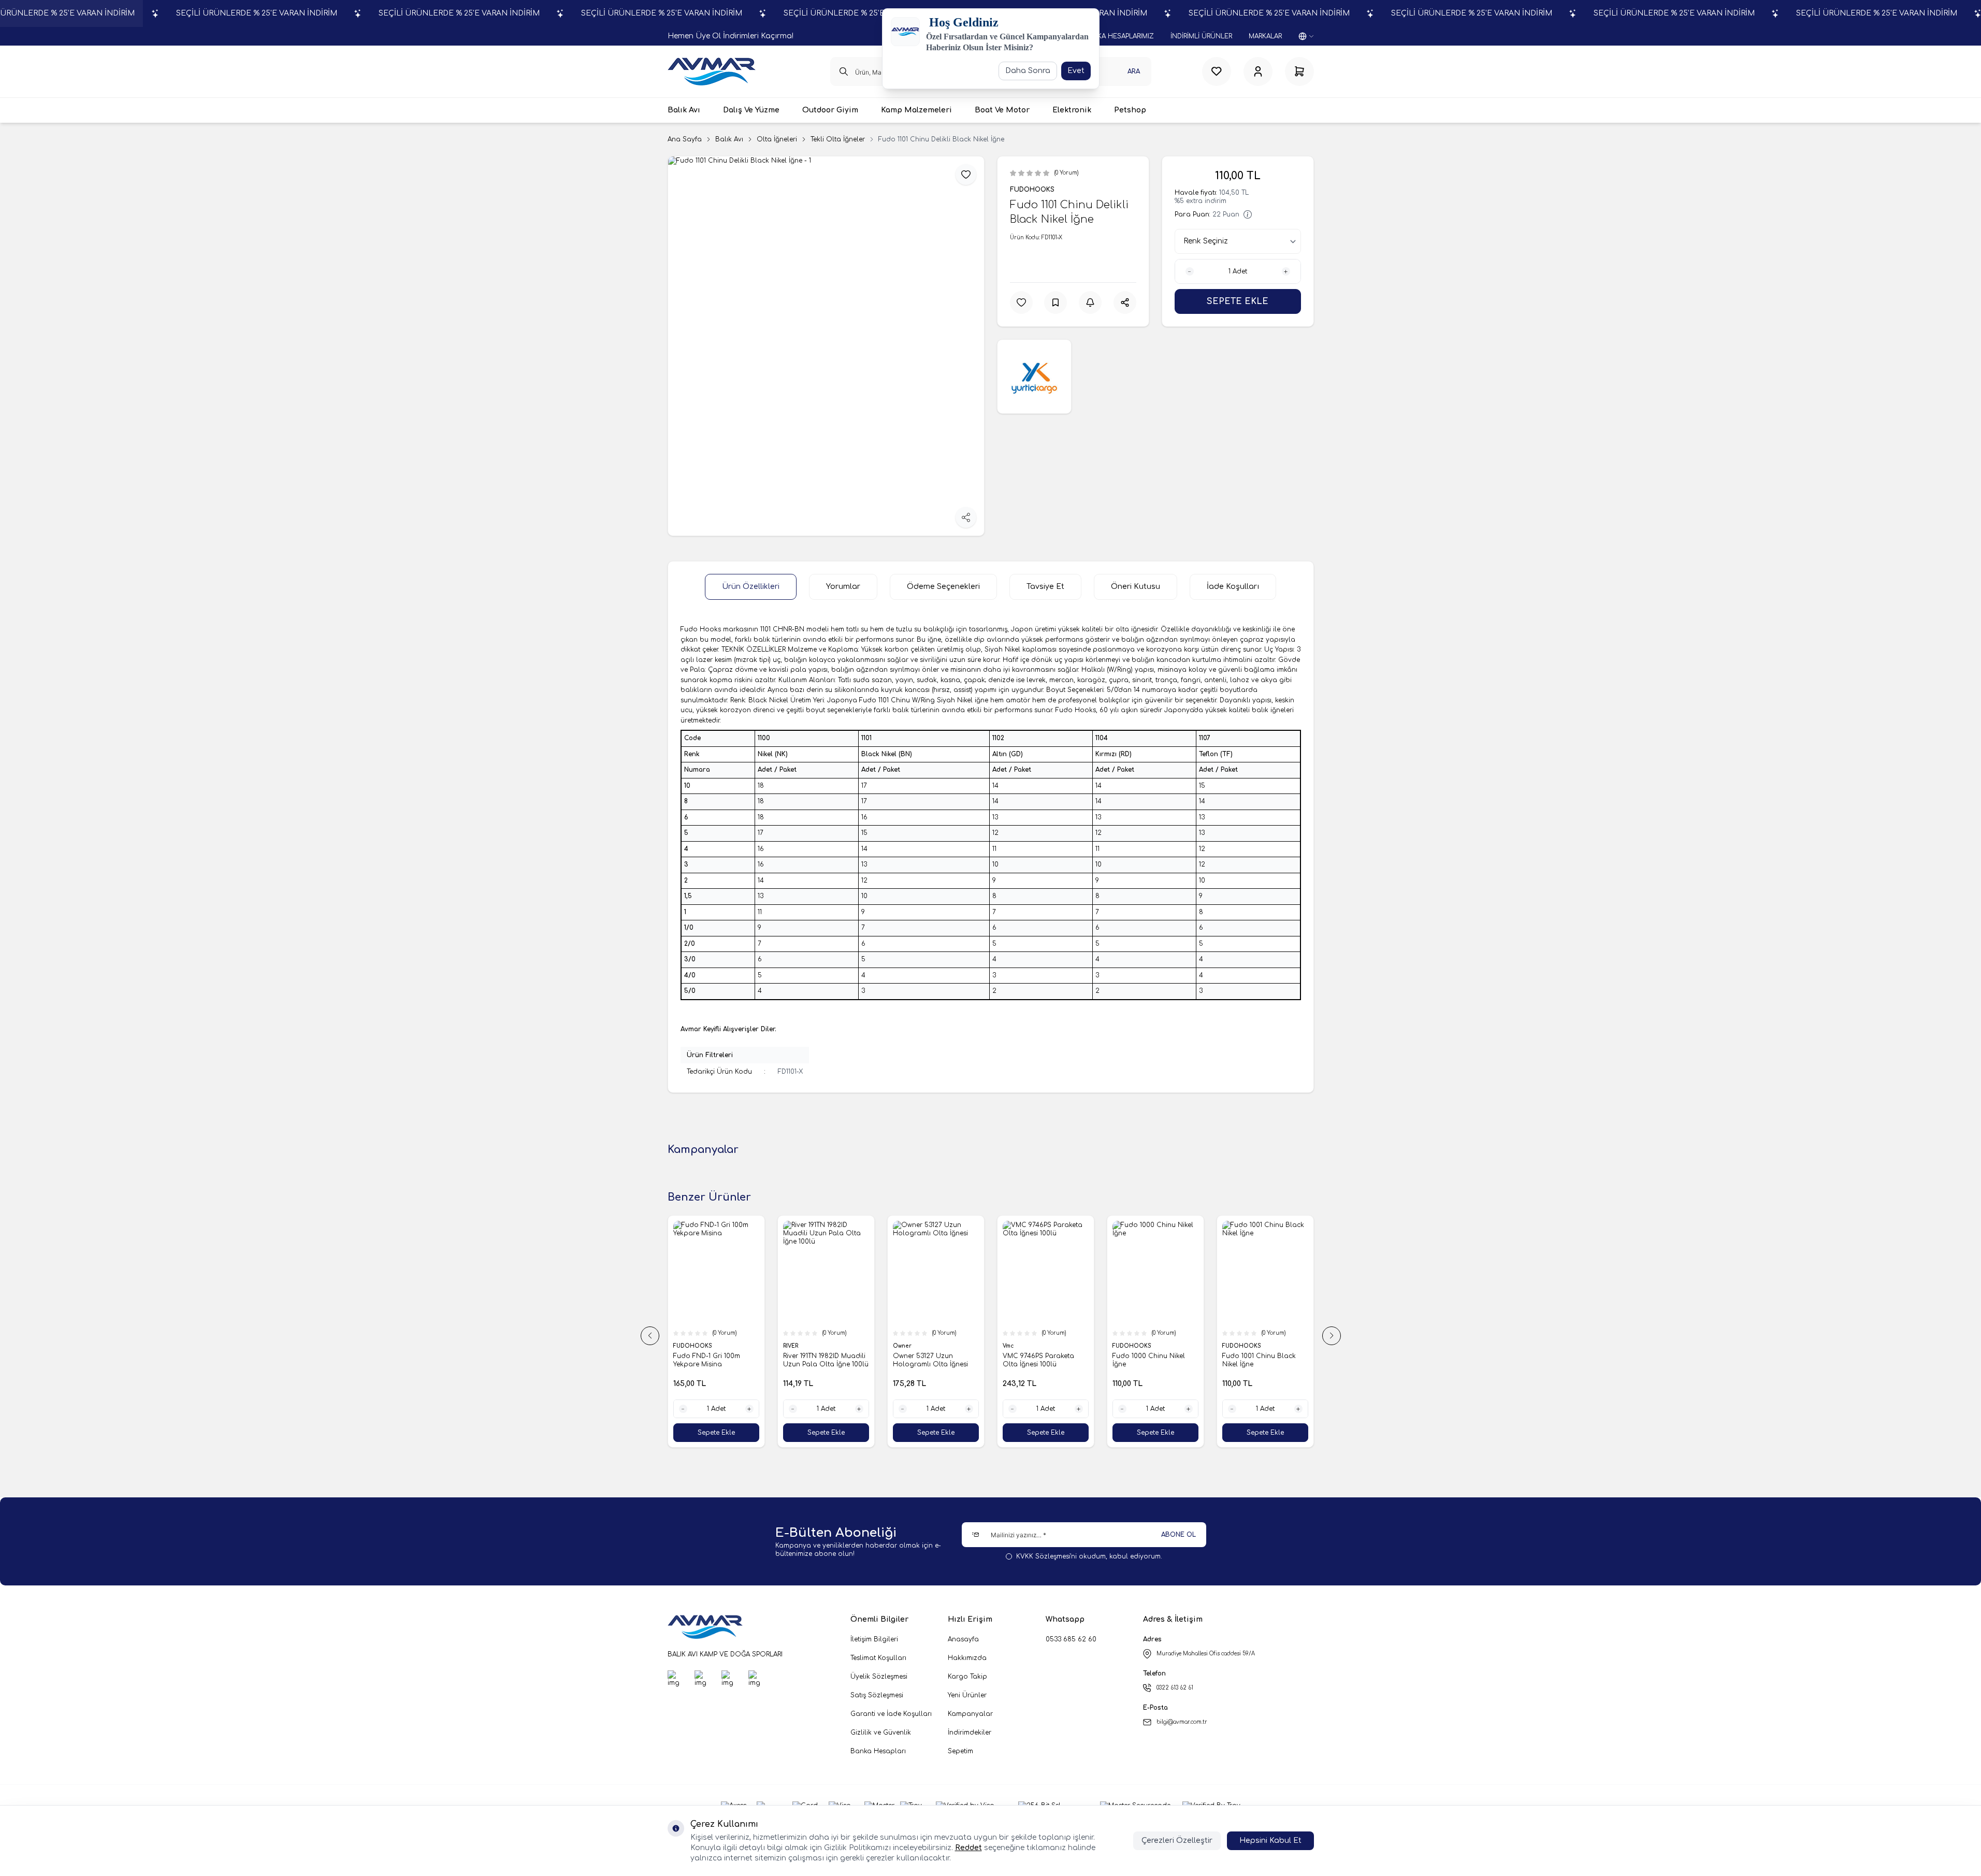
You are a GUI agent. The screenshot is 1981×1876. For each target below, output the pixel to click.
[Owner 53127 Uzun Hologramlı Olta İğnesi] (790, 1272)
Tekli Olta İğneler (838, 139)
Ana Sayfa (685, 139)
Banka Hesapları (878, 1751)
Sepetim (960, 1751)
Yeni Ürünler (967, 1695)
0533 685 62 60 (1071, 1639)
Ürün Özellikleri (751, 587)
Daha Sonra (1028, 71)
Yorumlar (843, 587)
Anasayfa (963, 1639)
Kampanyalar (970, 1714)
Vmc (863, 1346)
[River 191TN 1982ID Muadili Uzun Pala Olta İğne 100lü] (681, 1272)
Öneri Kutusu (1136, 587)
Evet (1076, 71)
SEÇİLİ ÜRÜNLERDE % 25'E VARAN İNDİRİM (257, 13)
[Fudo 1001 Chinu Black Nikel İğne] (1120, 1272)
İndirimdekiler (970, 1733)
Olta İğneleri (777, 139)
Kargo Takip (967, 1677)
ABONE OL (1179, 1535)
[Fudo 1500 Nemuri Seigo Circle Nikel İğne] (1230, 1272)
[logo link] (712, 71)
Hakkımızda (967, 1658)
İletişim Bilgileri (874, 1639)
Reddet (968, 1848)
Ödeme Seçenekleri (943, 587)
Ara (1134, 71)
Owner (757, 1346)
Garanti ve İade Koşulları (891, 1714)
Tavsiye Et (1045, 587)
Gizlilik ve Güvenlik (881, 1733)
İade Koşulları (1233, 587)
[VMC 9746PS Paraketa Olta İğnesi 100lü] (900, 1272)
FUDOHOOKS (1032, 190)
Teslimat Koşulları (878, 1658)
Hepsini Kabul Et (1270, 1841)
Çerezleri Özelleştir (1177, 1841)
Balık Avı (729, 139)
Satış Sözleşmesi (877, 1695)
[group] (826, 346)
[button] (650, 1336)
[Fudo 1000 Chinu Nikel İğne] (1010, 1272)
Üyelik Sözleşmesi (879, 1677)
